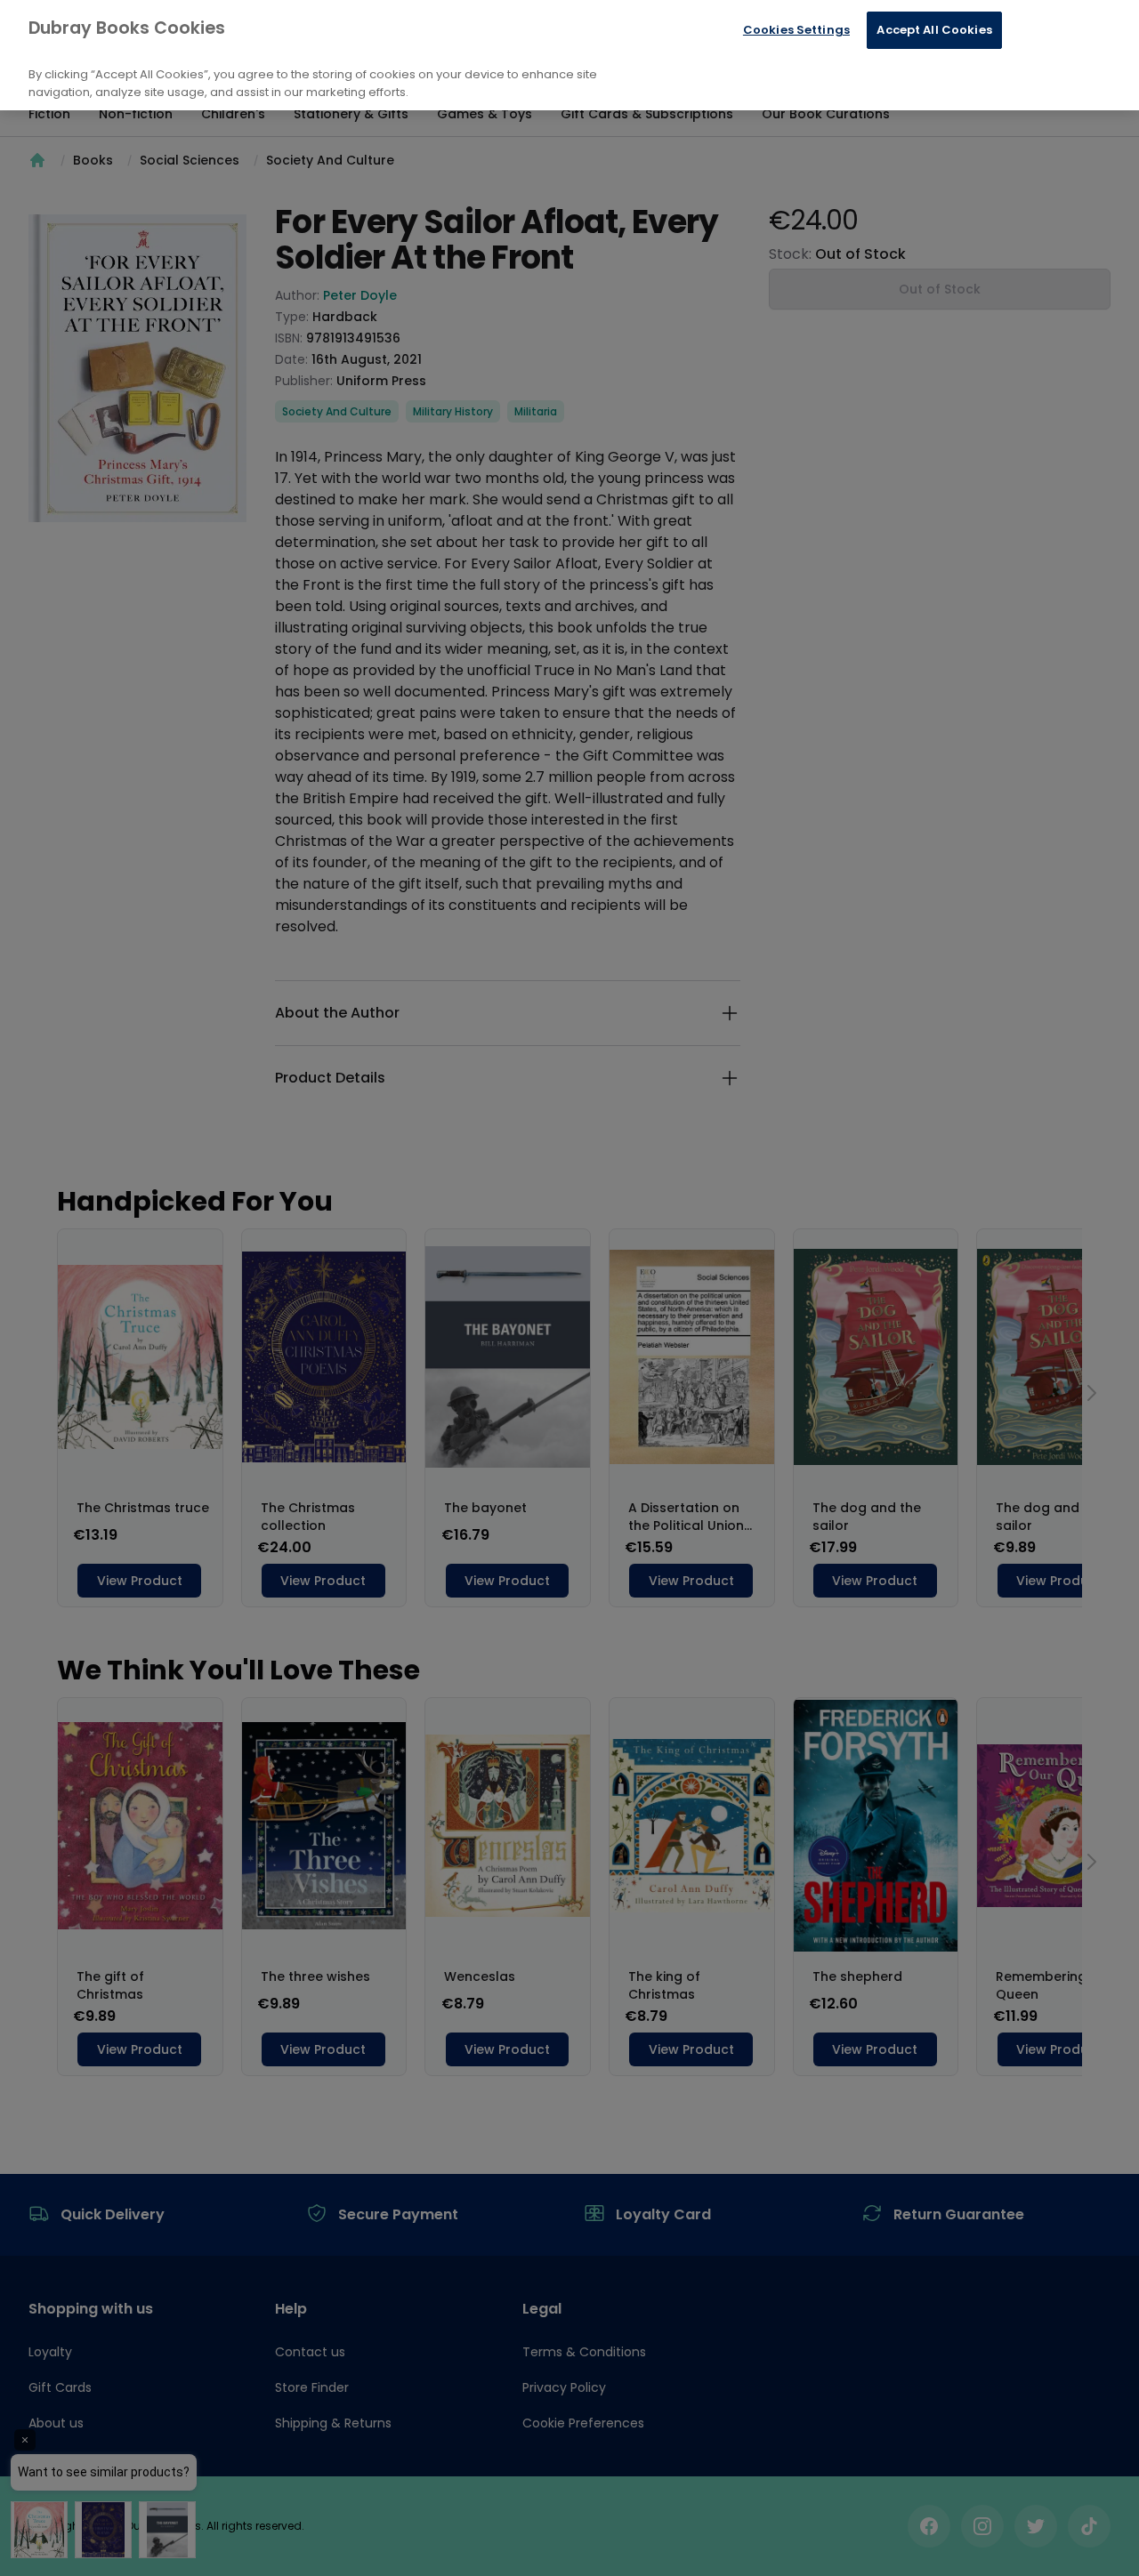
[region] (569, 55)
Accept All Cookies (934, 30)
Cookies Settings (796, 30)
